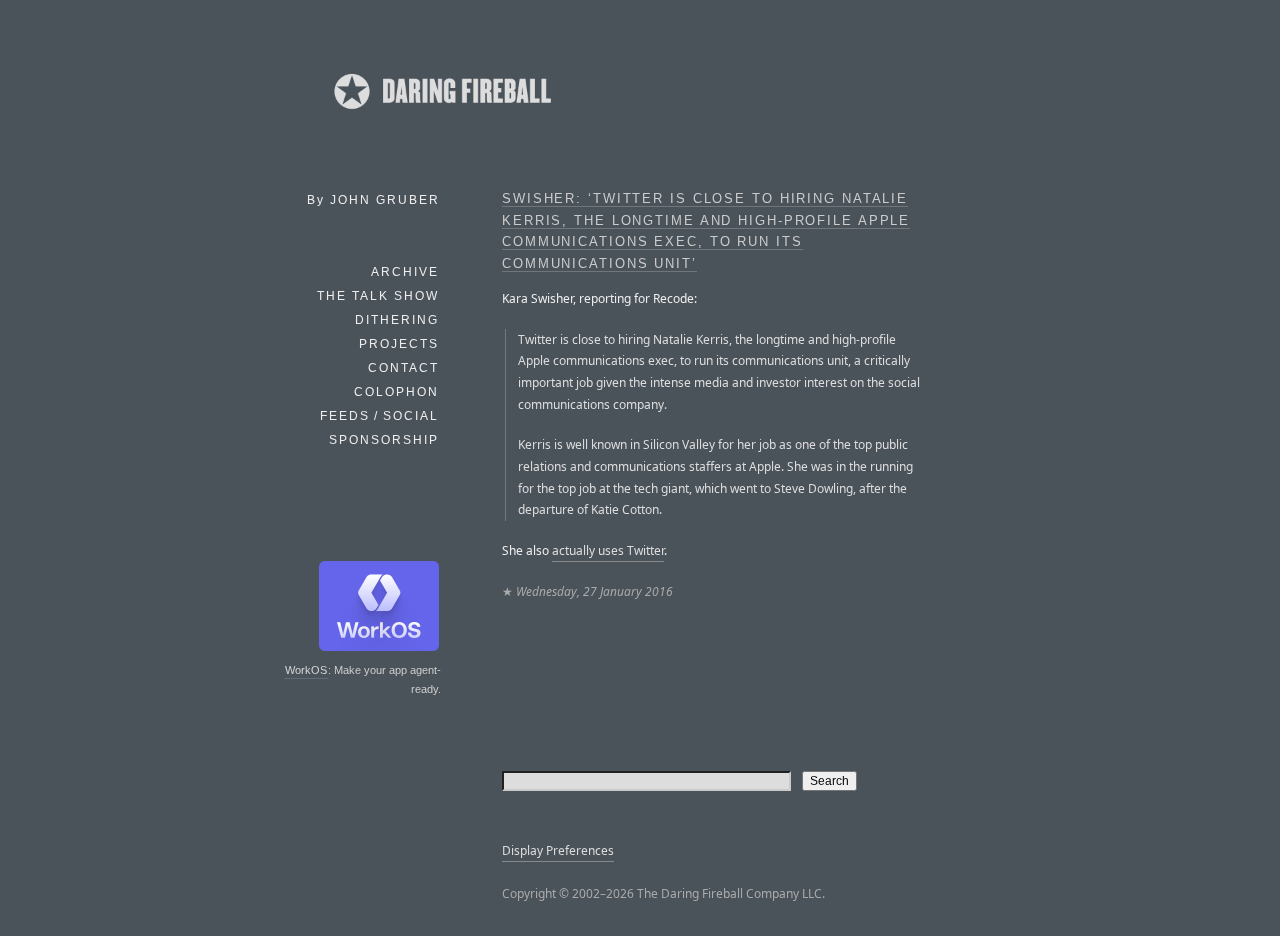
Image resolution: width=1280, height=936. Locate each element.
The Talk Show (378, 296)
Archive (405, 272)
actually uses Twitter (608, 550)
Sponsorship (384, 440)
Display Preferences (558, 850)
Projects (399, 344)
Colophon (396, 392)
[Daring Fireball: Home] (441, 115)
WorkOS (306, 670)
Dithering (397, 320)
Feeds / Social (379, 416)
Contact (403, 368)
